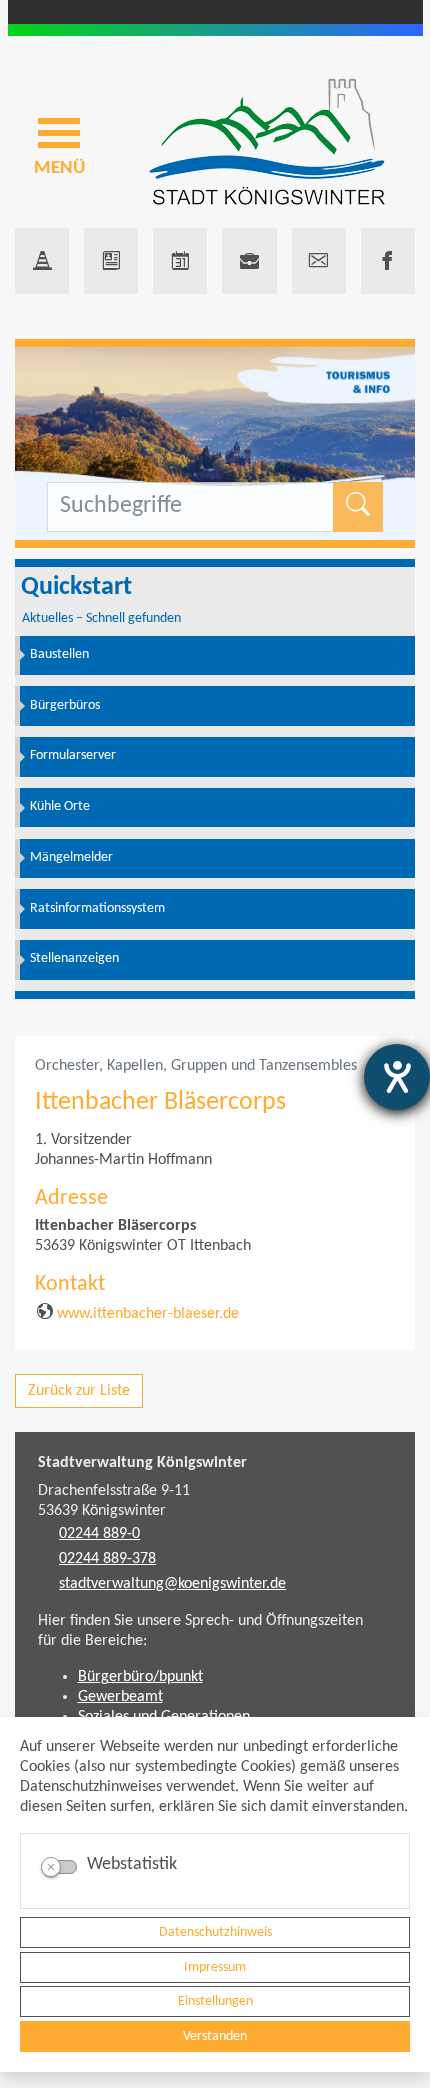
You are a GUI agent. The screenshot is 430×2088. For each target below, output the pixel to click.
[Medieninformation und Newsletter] (111, 261)
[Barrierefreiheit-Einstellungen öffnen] (397, 1077)
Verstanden (215, 2036)
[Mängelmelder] (42, 261)
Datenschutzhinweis (215, 1932)
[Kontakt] (319, 261)
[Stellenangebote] (249, 261)
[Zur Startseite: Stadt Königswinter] (267, 143)
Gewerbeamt (120, 1697)
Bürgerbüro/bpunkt (140, 1677)
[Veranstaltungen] (180, 261)
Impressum (215, 1967)
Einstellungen (215, 2001)
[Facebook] (388, 261)
